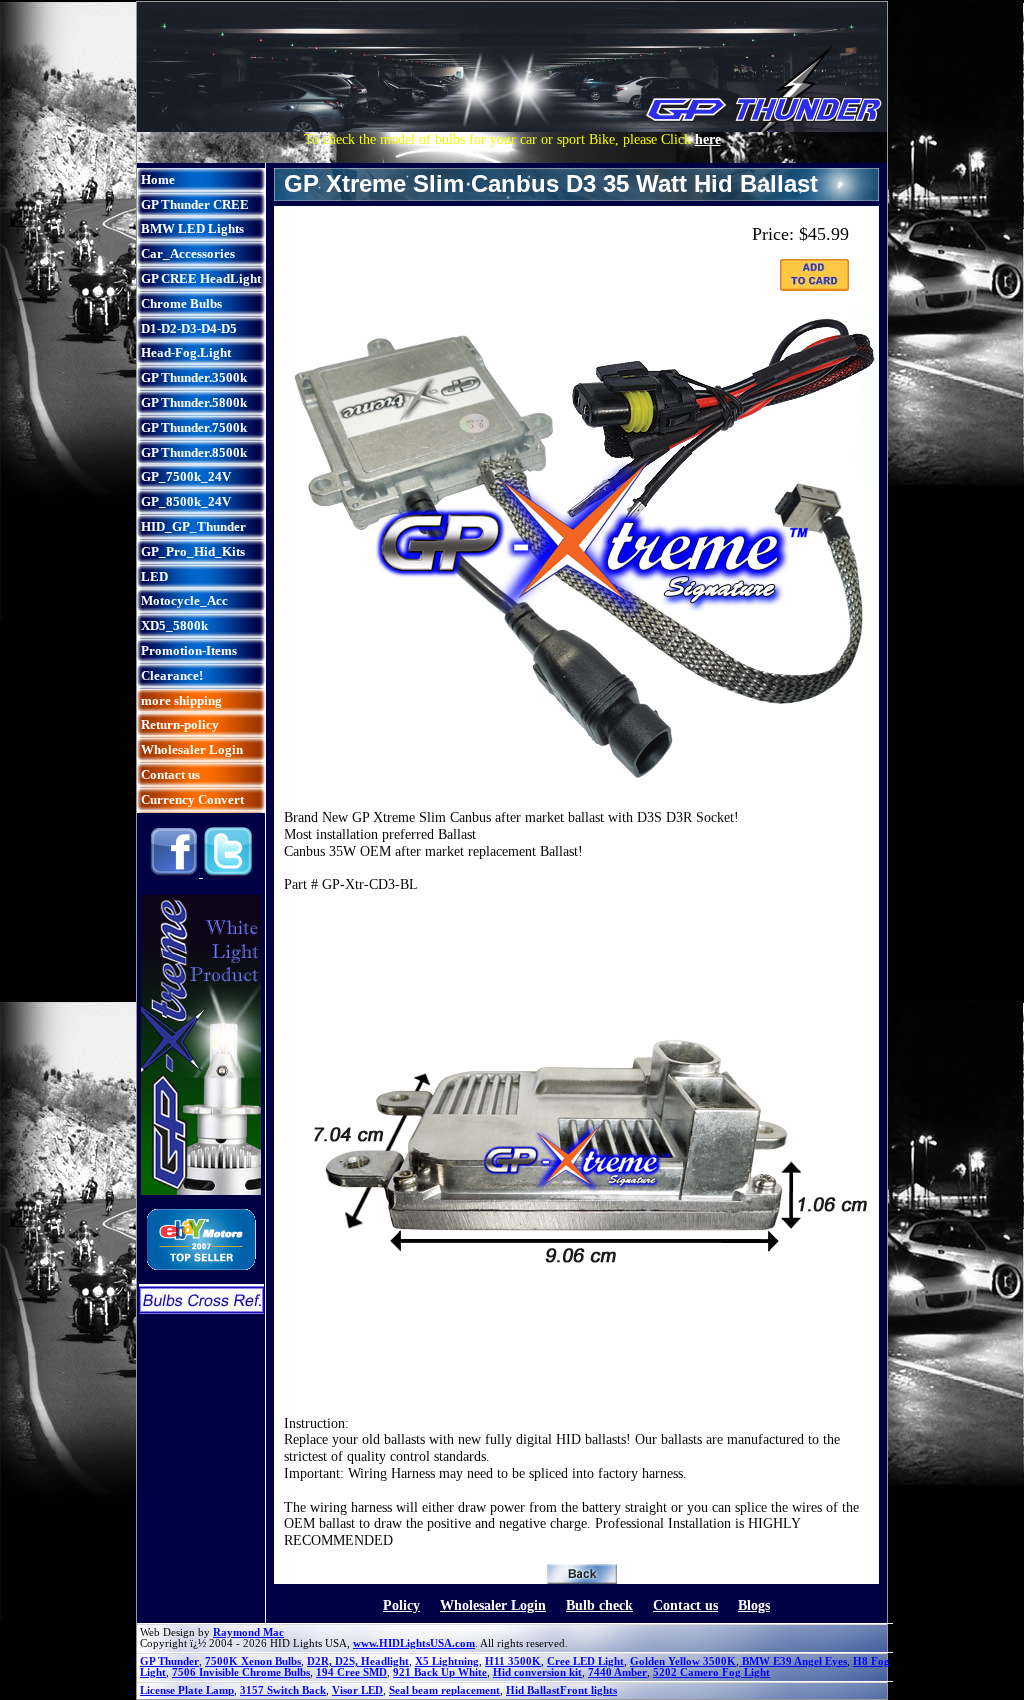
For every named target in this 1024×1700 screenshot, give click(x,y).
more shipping (181, 700)
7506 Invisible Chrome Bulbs (241, 1672)
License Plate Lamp (187, 1690)
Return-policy (180, 724)
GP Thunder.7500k (194, 427)
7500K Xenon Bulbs (253, 1661)
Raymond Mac (248, 1632)
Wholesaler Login (192, 749)
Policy (401, 1605)
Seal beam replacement (444, 1690)
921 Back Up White (440, 1672)
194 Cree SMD (351, 1672)
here (708, 139)
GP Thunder (169, 1661)
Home (158, 179)
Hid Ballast (533, 1690)
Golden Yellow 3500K (683, 1661)
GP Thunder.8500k (194, 452)
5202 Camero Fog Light (711, 1672)
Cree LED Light (585, 1661)
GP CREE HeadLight (201, 278)
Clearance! (172, 675)
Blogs (754, 1605)
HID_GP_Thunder (193, 526)
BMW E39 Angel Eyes (793, 1661)
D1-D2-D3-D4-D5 (189, 328)
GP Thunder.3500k (194, 377)
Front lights (588, 1690)
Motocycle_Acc (184, 600)
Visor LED (357, 1690)
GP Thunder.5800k (194, 402)
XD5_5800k (174, 625)
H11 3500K (513, 1661)
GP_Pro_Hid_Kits (193, 551)
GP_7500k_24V (186, 476)
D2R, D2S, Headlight (358, 1661)
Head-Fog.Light (186, 352)
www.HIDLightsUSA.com (414, 1643)
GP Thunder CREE (195, 204)
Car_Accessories (188, 253)
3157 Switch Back (283, 1690)
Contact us (170, 774)
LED (154, 576)
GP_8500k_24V (186, 501)
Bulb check (599, 1605)
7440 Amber (617, 1672)
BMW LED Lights (192, 228)
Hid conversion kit (537, 1672)
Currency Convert (192, 799)
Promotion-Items (189, 650)
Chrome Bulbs (181, 303)
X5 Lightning (447, 1661)
